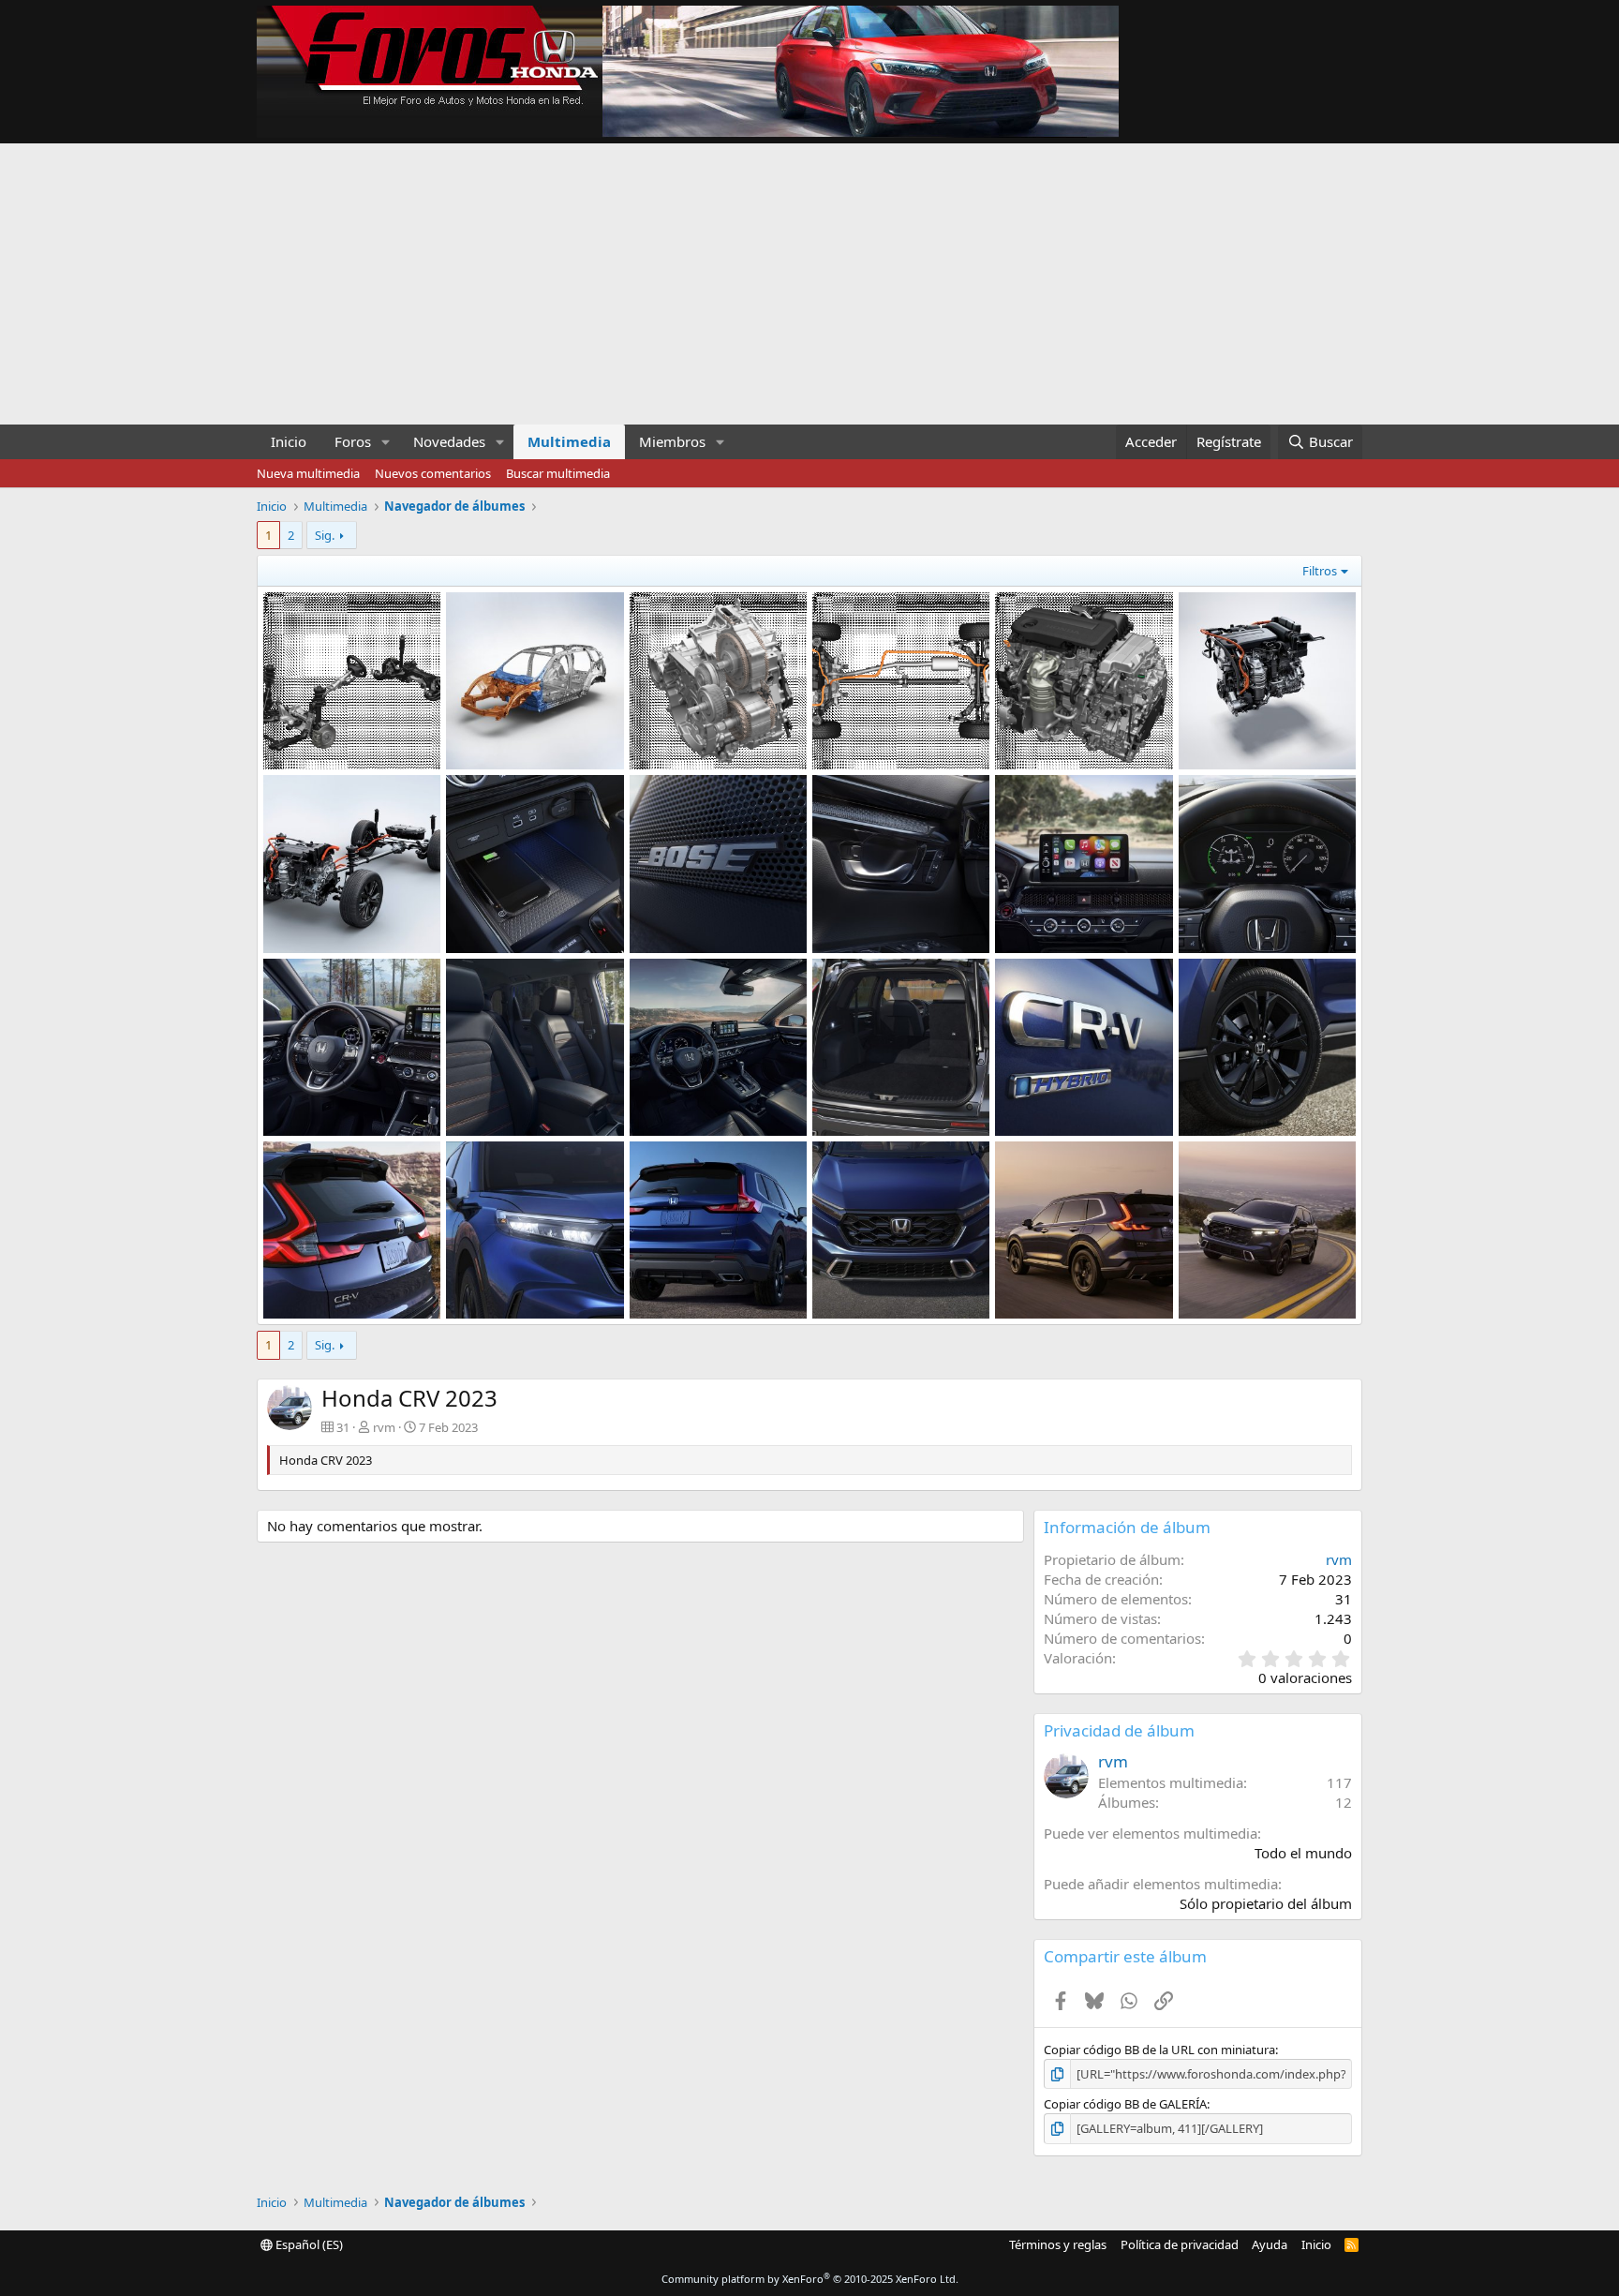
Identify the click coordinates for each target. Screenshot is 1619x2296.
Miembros (672, 441)
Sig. (325, 535)
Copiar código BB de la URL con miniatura (1159, 2050)
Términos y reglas (1058, 2244)
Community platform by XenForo (810, 2279)
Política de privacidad (1180, 2244)
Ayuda (1270, 2244)
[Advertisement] (809, 284)
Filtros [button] (1320, 571)
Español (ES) (308, 2244)
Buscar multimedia (558, 473)
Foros (353, 441)
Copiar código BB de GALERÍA (1125, 2104)
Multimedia (569, 441)
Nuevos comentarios (433, 473)
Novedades (449, 441)
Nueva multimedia (308, 473)
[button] (386, 442)
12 (1344, 1802)
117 (1339, 1782)
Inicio (289, 441)
